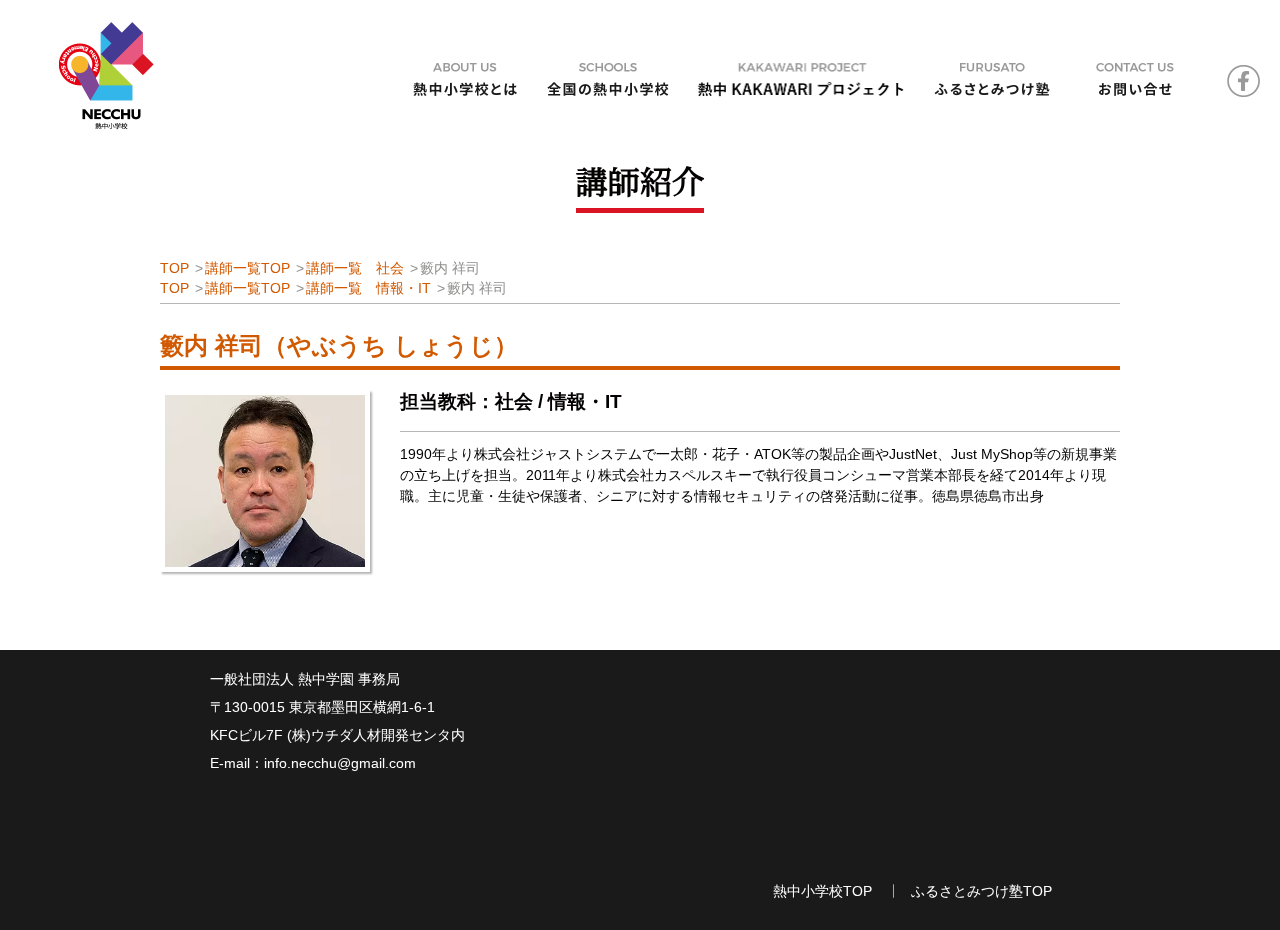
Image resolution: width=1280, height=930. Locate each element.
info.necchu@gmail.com (340, 763)
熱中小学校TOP (822, 891)
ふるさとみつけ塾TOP (981, 891)
